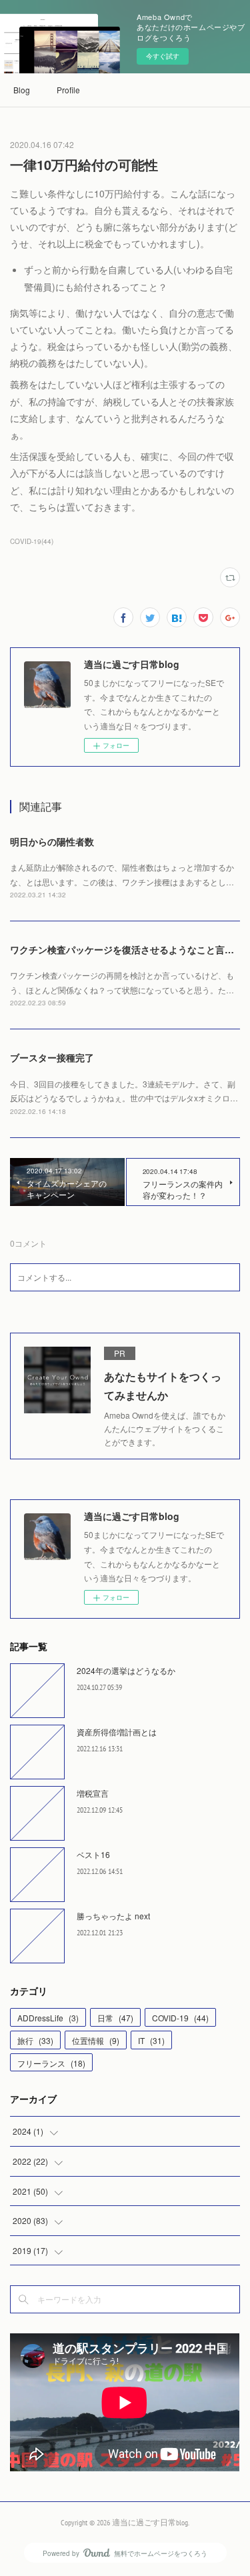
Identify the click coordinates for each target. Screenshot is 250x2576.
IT (151, 2040)
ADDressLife (48, 2018)
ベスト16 (93, 1854)
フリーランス (51, 2063)
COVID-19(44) (32, 541)
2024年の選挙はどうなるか (126, 1670)
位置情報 (96, 2040)
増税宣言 (93, 1793)
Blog (22, 90)
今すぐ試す (163, 56)
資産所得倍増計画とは (117, 1732)
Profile (68, 90)
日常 (115, 2018)
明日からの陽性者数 (52, 841)
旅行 (35, 2040)
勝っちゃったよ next (113, 1916)
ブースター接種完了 (52, 1057)
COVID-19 (180, 2018)
